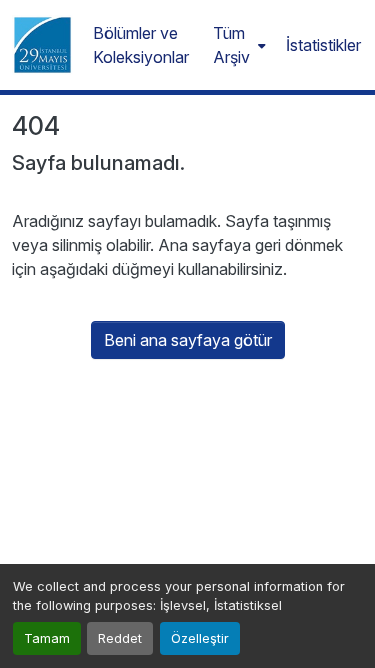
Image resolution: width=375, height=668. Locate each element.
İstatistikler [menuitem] (323, 45)
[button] (42, 45)
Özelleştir (200, 638)
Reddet (120, 638)
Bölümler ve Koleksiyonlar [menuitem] (141, 45)
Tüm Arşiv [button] (231, 45)
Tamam (47, 638)
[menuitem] (237, 45)
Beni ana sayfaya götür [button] (188, 340)
